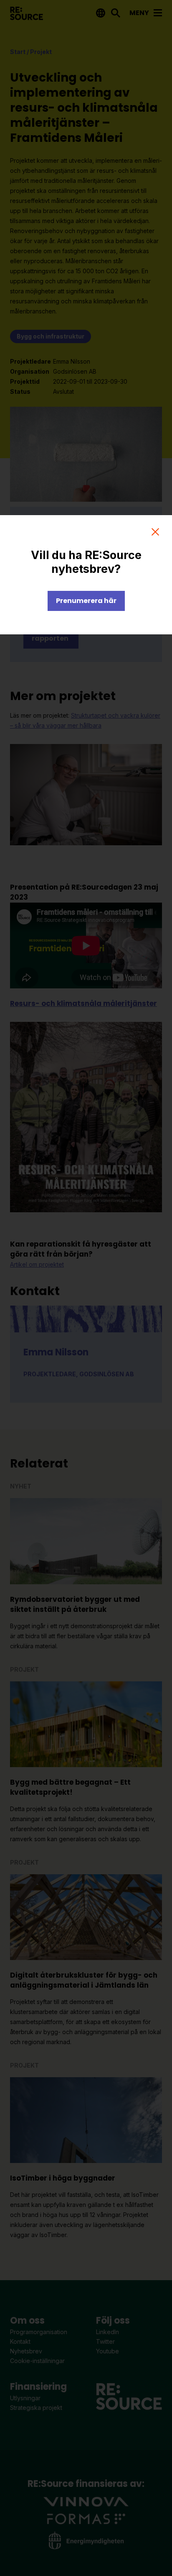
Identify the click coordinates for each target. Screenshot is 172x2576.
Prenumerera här (86, 601)
